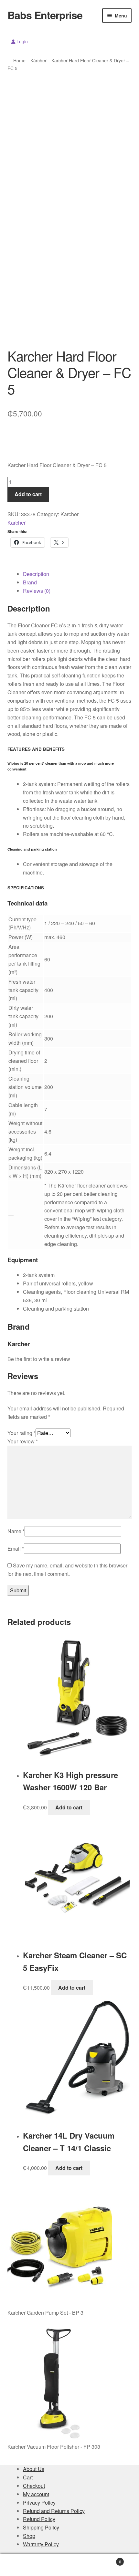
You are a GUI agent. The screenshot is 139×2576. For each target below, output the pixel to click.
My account (36, 2494)
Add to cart (28, 494)
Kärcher (38, 60)
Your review (23, 1441)
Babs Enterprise (45, 15)
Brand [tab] (30, 582)
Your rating (21, 1433)
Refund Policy (39, 2519)
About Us (34, 2469)
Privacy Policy (39, 2503)
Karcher (16, 523)
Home (19, 60)
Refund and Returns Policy (54, 2511)
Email (16, 1549)
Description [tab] (36, 574)
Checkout (34, 2486)
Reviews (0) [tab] (37, 591)
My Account (23, 2565)
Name (16, 1531)
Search (69, 2565)
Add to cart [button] (69, 1807)
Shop (29, 2536)
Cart (28, 2477)
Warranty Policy (41, 2544)
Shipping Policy (41, 2527)
